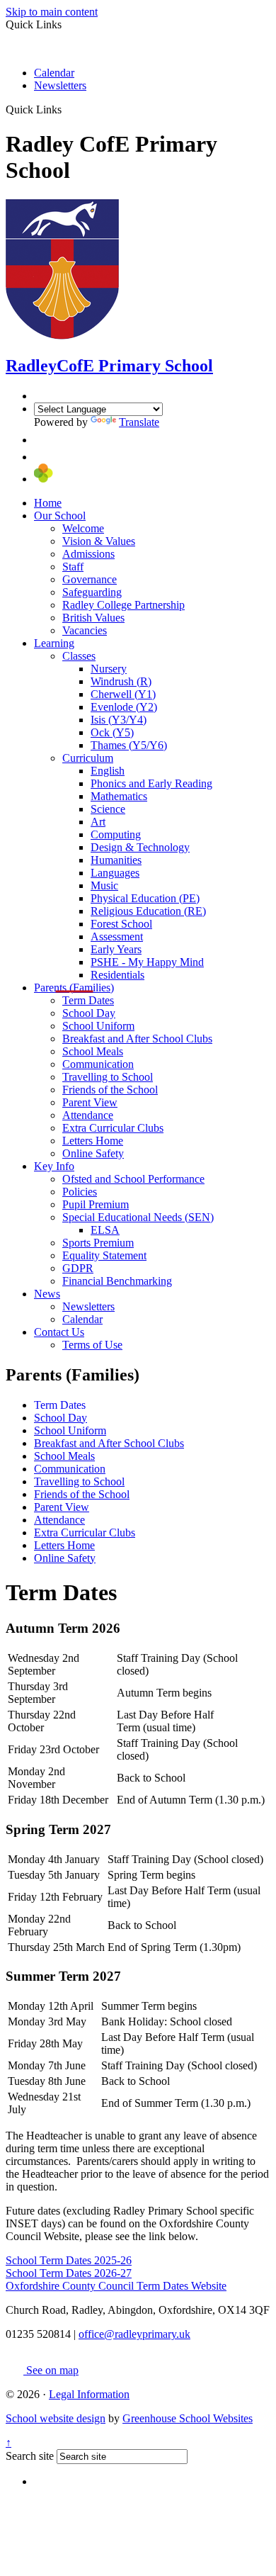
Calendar (54, 73)
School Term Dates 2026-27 (69, 2273)
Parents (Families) (74, 988)
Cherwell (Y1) (123, 694)
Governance (90, 579)
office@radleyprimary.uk (134, 2334)
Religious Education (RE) (148, 911)
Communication (98, 1064)
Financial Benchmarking (117, 1281)
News (47, 1294)
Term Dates (88, 1000)
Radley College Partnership (123, 605)
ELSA (105, 1230)
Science (108, 809)
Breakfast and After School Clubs (137, 1039)
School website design (56, 2418)
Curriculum (88, 758)
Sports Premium (98, 1243)
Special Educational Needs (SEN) (138, 1217)
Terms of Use (92, 1345)
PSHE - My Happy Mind (147, 962)
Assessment (117, 937)
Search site (30, 2456)
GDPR (78, 1268)
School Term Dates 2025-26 (69, 2260)
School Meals (93, 1051)
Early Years (116, 949)
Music (104, 885)
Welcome (83, 528)
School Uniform (98, 1026)
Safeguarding (92, 592)
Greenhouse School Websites (188, 2418)
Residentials (117, 975)
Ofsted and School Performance (133, 1179)
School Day (89, 1013)
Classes (79, 656)
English (108, 771)
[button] (67, 109)
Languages (115, 873)
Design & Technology (140, 847)
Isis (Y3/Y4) (119, 720)
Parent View (90, 1102)
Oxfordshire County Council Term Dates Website (116, 2286)
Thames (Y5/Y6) (129, 745)
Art (98, 822)
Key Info (54, 1166)
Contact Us (59, 1332)
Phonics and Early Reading (151, 783)
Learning (54, 643)
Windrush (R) (121, 681)
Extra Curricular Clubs (113, 1128)
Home (48, 503)
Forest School (121, 924)
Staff (73, 567)
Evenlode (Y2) (124, 707)
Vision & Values (99, 541)
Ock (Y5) (112, 732)
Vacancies (85, 630)
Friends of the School (110, 1090)
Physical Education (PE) (145, 898)
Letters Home (93, 1141)
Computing (116, 834)
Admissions (88, 554)
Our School (60, 516)
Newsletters (60, 85)
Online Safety (93, 1153)
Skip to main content (52, 12)
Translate (139, 422)
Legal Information (89, 2394)
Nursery (109, 669)
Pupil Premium (96, 1204)
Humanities (116, 860)
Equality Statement (104, 1255)
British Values (93, 618)
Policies (80, 1192)
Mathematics (119, 796)
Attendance (88, 1115)
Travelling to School (108, 1077)
